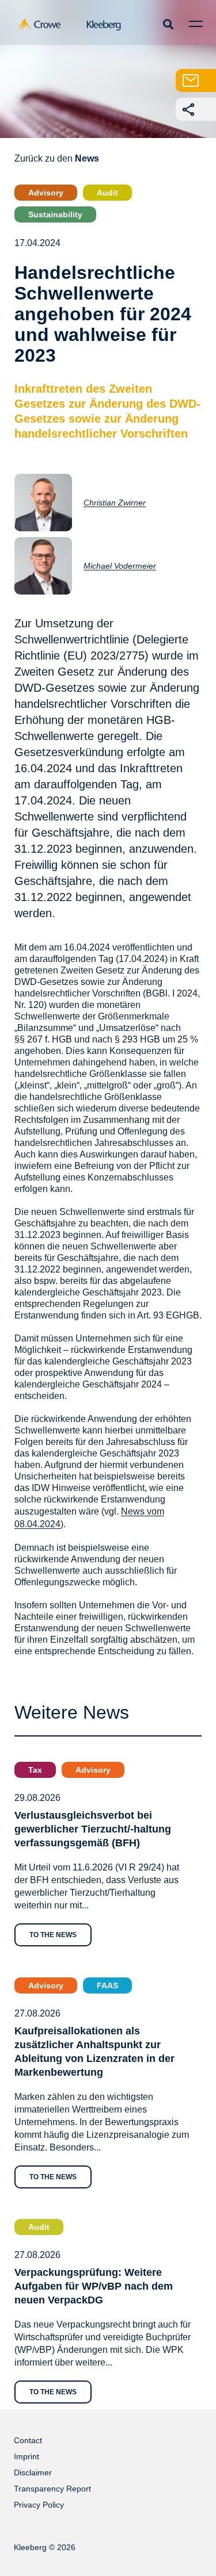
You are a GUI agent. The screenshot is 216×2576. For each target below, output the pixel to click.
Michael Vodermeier (120, 566)
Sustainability (55, 214)
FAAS (107, 1985)
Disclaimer (33, 2472)
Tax (35, 1770)
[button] (168, 24)
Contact (28, 2440)
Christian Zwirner (115, 503)
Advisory (46, 193)
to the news (53, 1935)
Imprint (26, 2456)
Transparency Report (52, 2489)
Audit (107, 193)
